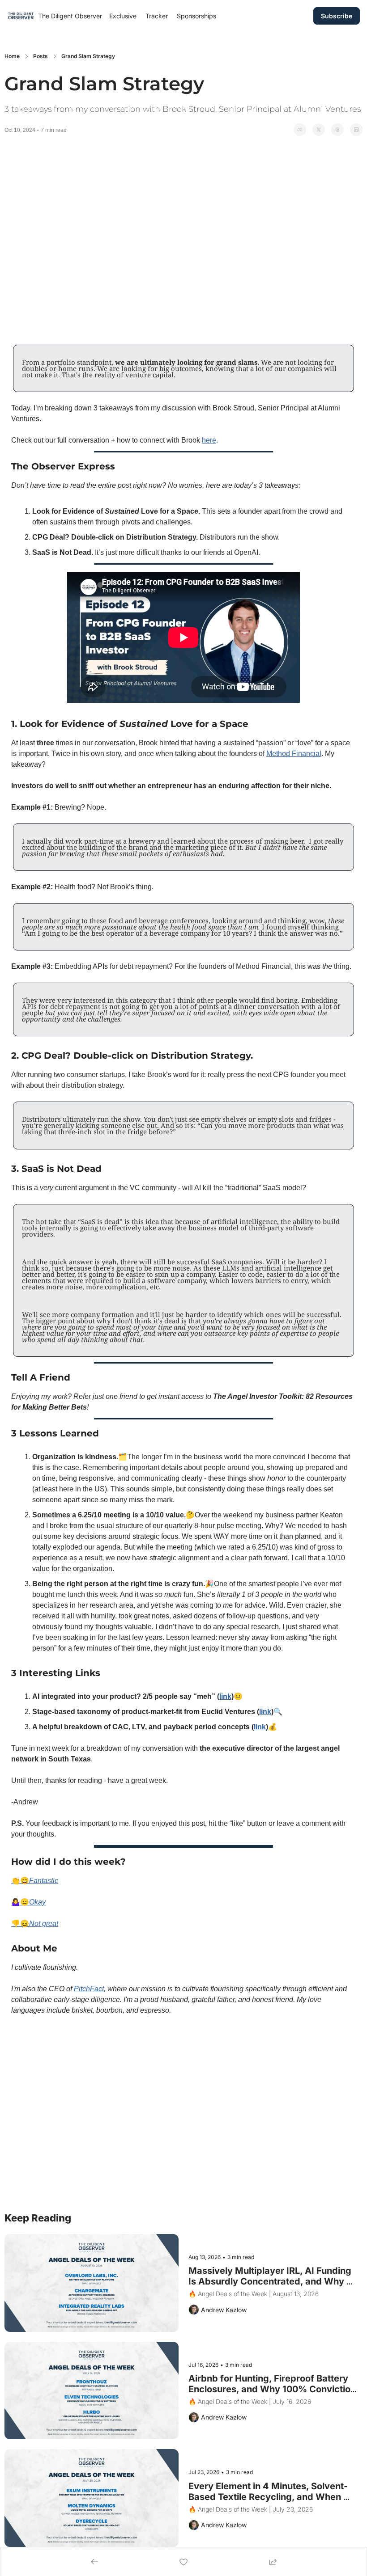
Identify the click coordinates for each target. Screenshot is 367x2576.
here (209, 440)
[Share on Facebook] (300, 130)
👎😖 (20, 1924)
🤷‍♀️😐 (20, 1902)
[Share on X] (319, 130)
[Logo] (21, 16)
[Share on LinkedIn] (356, 130)
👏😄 (20, 1881)
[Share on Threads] (337, 130)
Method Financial (294, 754)
